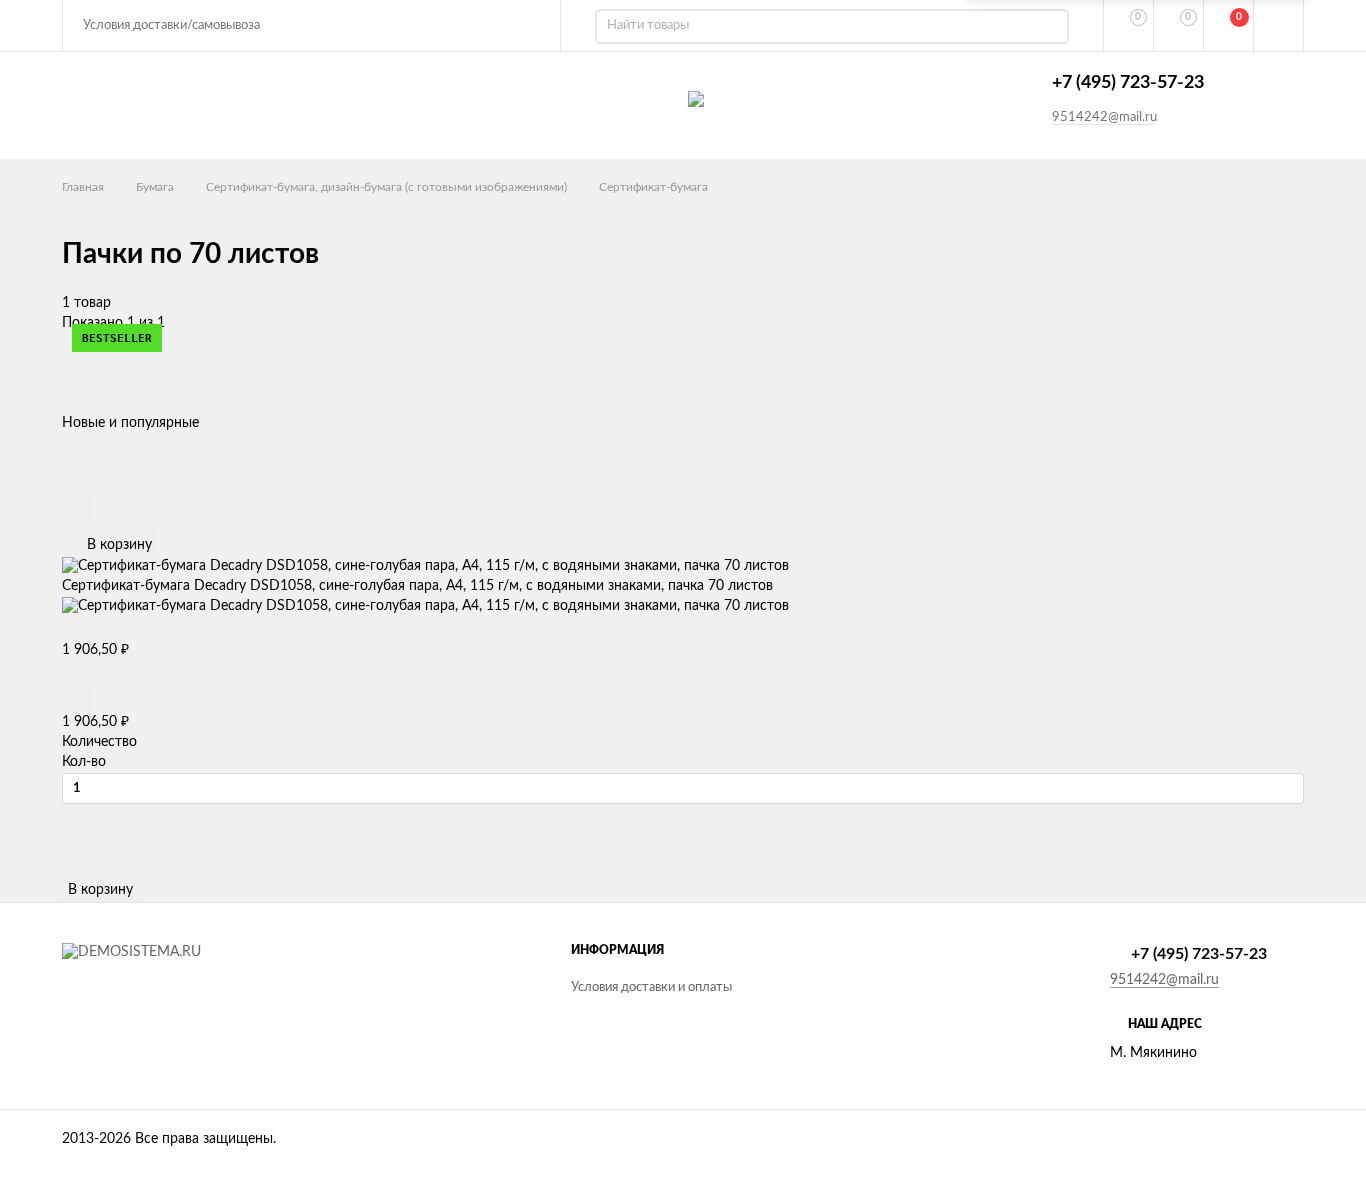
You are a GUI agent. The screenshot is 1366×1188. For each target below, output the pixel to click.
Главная (83, 187)
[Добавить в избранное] (76, 487)
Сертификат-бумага (653, 187)
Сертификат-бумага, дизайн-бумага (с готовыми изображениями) (386, 187)
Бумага (155, 187)
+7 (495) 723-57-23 (1128, 83)
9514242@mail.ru (1104, 117)
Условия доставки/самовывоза (171, 25)
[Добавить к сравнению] (77, 512)
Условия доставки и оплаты (651, 987)
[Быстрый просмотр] (76, 465)
